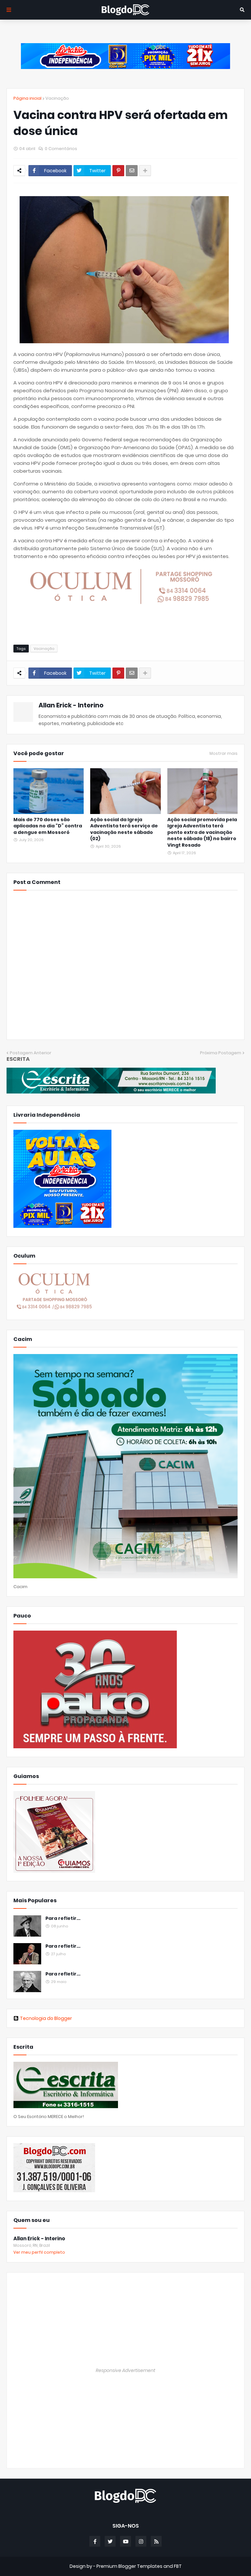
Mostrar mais (224, 754)
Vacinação (57, 98)
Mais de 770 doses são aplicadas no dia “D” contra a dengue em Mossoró (48, 826)
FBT (178, 2566)
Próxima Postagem (221, 1053)
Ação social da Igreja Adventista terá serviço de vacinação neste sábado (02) (124, 829)
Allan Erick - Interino (71, 705)
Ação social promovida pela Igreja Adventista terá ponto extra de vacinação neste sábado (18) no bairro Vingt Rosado (202, 832)
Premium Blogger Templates (129, 2566)
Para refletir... (63, 1918)
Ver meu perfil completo (39, 2252)
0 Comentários (61, 149)
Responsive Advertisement (125, 2370)
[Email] (132, 171)
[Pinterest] (118, 171)
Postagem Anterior (31, 1053)
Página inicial (27, 98)
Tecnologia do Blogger (46, 2018)
